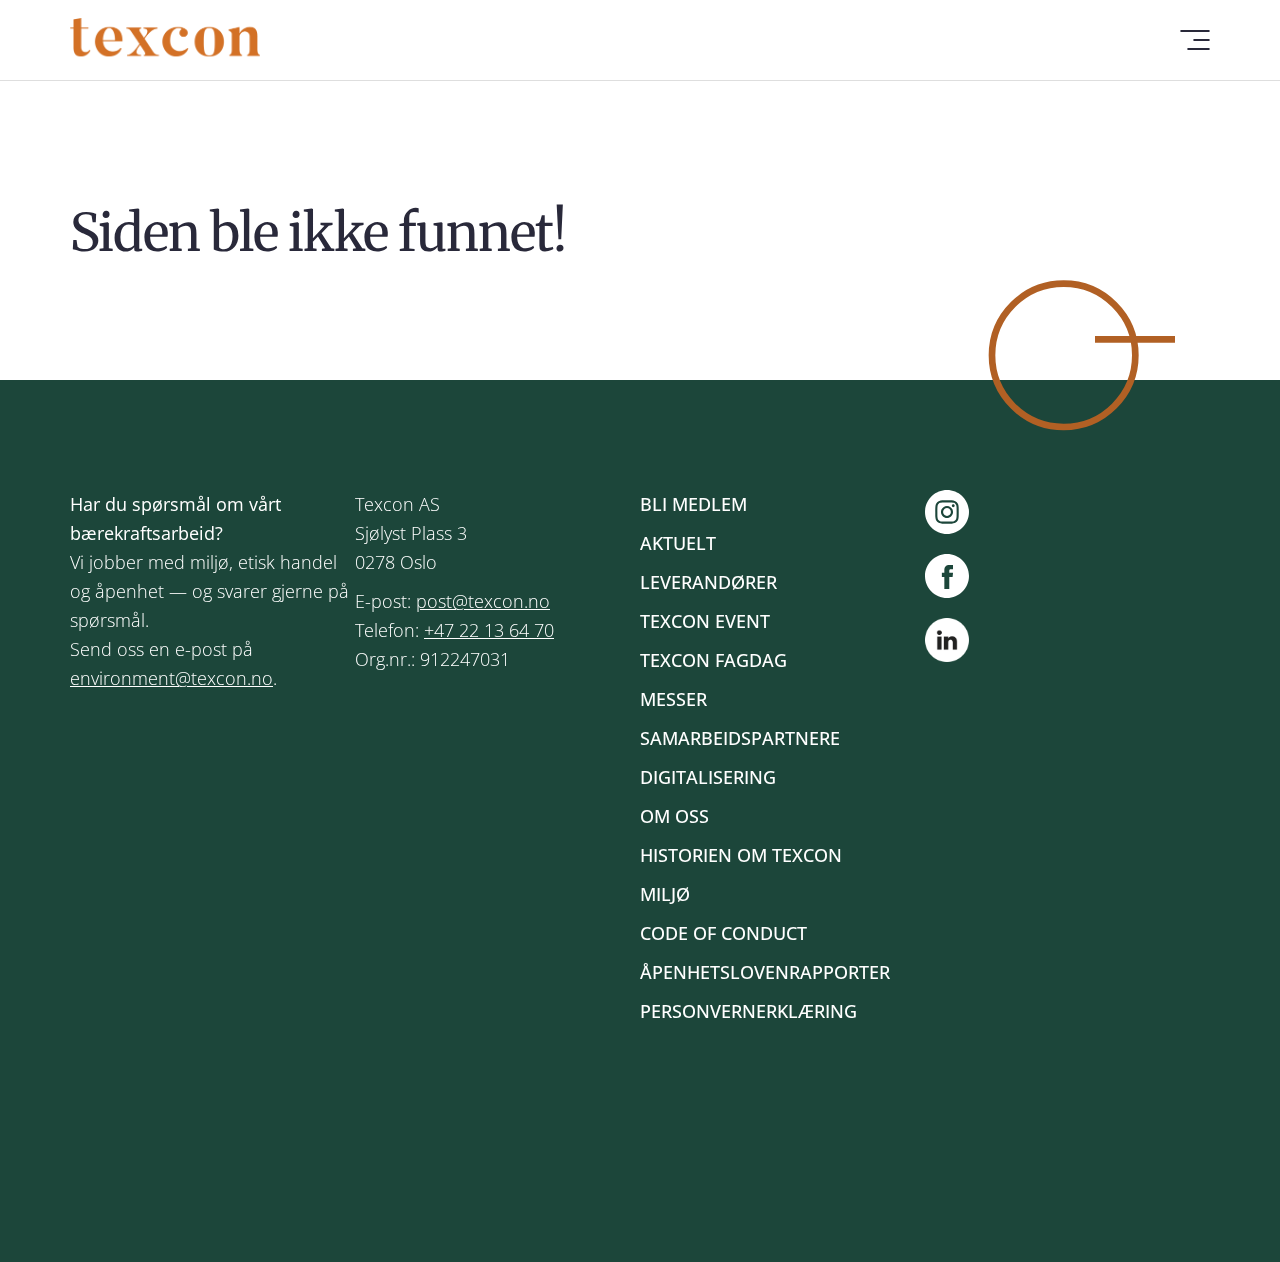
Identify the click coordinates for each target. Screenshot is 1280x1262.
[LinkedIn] (947, 644)
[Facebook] (957, 576)
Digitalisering (708, 777)
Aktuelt (678, 543)
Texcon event (705, 621)
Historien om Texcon (741, 855)
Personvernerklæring (748, 1011)
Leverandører (708, 582)
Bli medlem (693, 504)
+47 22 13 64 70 (489, 630)
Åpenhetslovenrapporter (765, 972)
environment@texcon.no (171, 678)
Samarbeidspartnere (740, 738)
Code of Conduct (723, 933)
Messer (673, 699)
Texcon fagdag (713, 660)
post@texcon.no (483, 601)
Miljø (665, 894)
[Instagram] (957, 512)
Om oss (674, 816)
